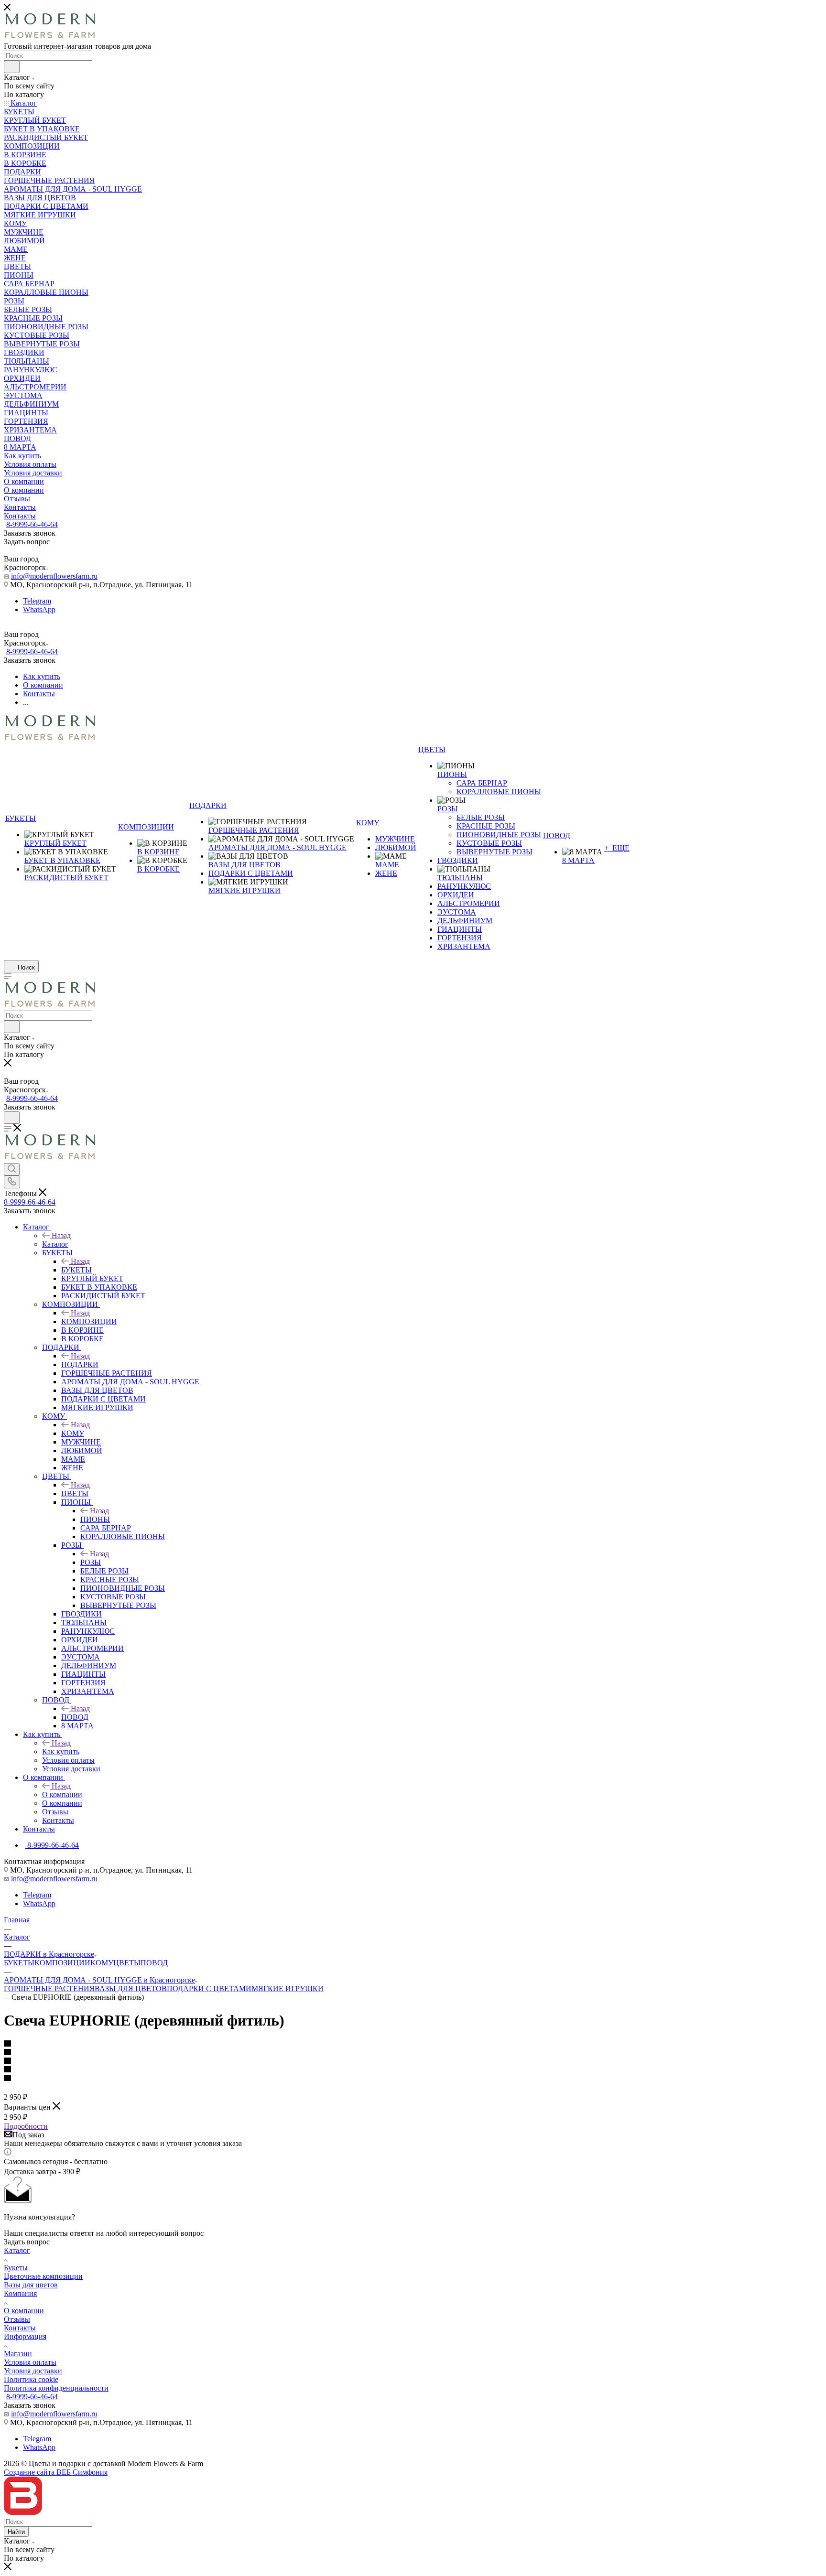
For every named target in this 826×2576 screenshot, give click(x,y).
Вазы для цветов (31, 2285)
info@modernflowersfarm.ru (54, 576)
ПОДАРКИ (80, 1364)
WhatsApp (39, 609)
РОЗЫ (91, 1562)
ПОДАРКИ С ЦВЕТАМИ (209, 1989)
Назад (61, 1235)
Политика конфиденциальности (56, 2388)
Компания (20, 2293)
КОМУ (73, 1433)
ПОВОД (75, 1717)
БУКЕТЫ (76, 1270)
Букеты (16, 2268)
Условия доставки (33, 2371)
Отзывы (17, 2319)
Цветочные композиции (43, 2276)
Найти (16, 2532)
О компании (62, 1795)
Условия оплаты (30, 2362)
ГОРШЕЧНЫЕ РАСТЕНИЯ (49, 1989)
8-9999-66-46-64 (32, 524)
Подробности (26, 2126)
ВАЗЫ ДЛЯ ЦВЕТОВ (131, 1989)
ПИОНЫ (95, 1519)
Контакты (20, 2328)
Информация (25, 2336)
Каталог (55, 1244)
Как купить (61, 1751)
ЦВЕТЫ (75, 1493)
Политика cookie (31, 2379)
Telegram (37, 601)
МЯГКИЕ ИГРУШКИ (288, 1989)
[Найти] (12, 67)
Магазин (18, 2354)
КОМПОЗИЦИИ (89, 1321)
